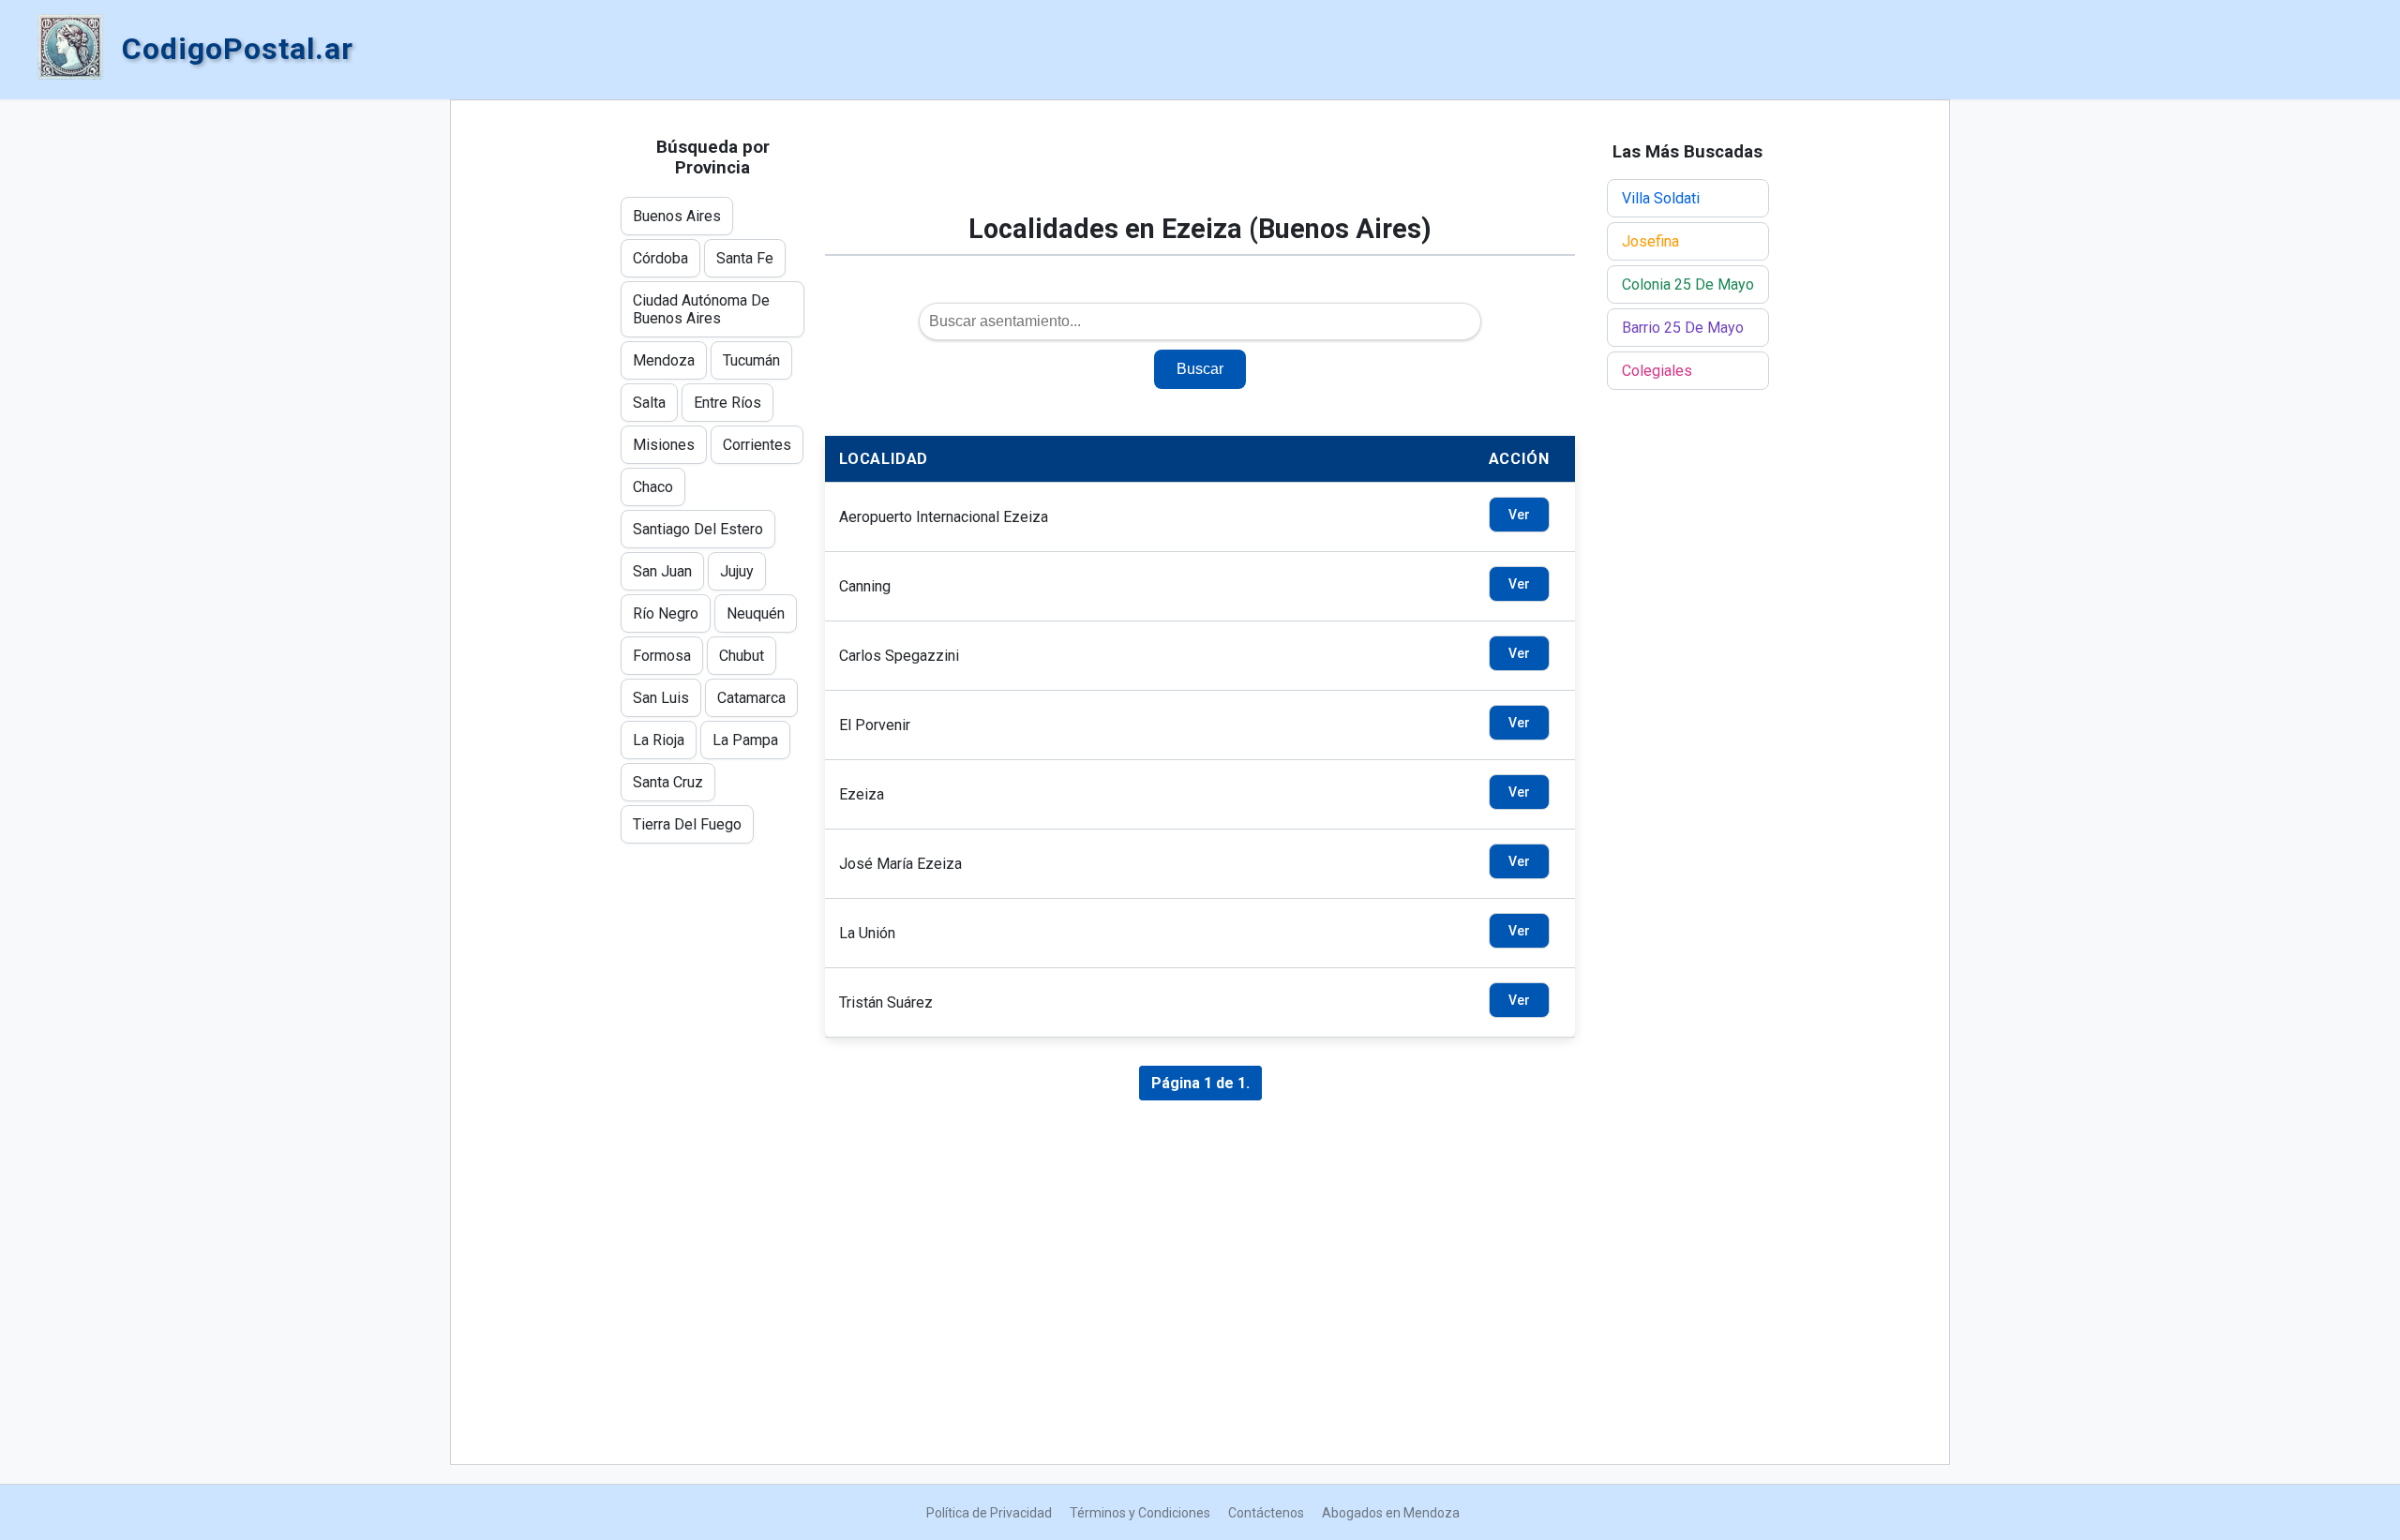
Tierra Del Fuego (687, 824)
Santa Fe (745, 258)
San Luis (661, 698)
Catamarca (751, 698)
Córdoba (660, 258)
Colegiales (1657, 371)
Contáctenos (1266, 1513)
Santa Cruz (668, 782)
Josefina (1650, 241)
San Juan (662, 571)
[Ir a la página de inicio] (70, 49)
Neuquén (756, 613)
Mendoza (664, 360)
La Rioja (659, 740)
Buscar (1200, 369)
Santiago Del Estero (698, 529)
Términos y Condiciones (1140, 1513)
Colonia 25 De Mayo (1688, 284)
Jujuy (737, 571)
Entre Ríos (727, 403)
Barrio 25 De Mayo (1683, 328)
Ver (1519, 515)
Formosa (662, 656)
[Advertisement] (1200, 166)
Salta (649, 403)
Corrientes (757, 445)
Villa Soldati (1661, 198)
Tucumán (751, 360)
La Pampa (745, 740)
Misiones (664, 445)
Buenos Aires (677, 216)
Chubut (742, 656)
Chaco (653, 487)
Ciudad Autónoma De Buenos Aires (701, 309)
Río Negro (666, 613)
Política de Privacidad (989, 1513)
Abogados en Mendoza (1391, 1513)
